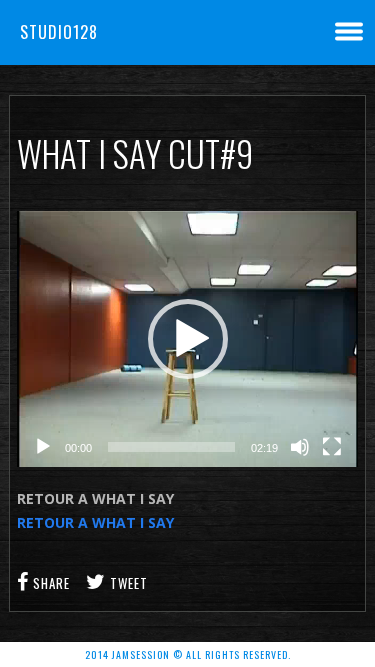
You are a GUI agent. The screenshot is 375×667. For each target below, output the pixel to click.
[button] (188, 339)
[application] (187, 339)
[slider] (171, 447)
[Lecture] (43, 447)
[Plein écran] (332, 447)
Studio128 (59, 32)
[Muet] (300, 447)
